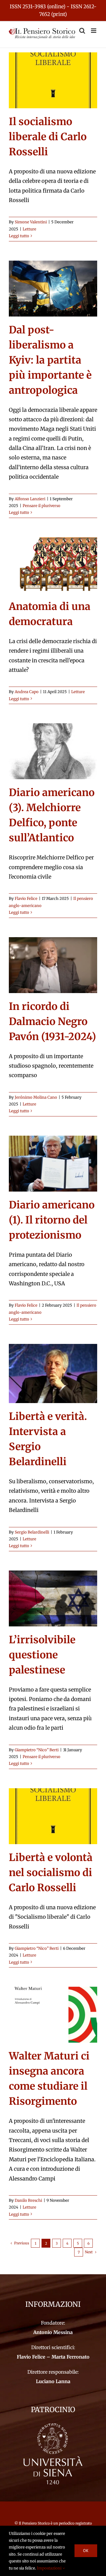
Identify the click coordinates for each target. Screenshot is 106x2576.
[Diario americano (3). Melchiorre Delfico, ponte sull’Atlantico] (53, 751)
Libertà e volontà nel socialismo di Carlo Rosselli (51, 1873)
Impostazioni (50, 2568)
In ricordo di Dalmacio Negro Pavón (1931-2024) (52, 1021)
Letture (29, 229)
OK (86, 2551)
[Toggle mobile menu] (94, 31)
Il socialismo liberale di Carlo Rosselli (48, 137)
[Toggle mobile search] (82, 31)
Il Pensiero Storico (35, 2523)
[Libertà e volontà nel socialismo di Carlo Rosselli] (53, 1816)
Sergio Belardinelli (32, 1532)
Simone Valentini (31, 222)
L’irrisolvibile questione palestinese (42, 1655)
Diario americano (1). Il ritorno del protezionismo (52, 1220)
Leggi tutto (19, 236)
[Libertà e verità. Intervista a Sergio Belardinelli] (53, 1373)
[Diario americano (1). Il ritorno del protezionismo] (53, 1164)
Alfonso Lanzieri (30, 499)
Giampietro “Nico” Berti (37, 1750)
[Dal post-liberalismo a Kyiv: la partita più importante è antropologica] (53, 289)
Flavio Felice (26, 899)
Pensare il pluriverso (42, 506)
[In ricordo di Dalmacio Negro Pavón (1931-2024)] (53, 965)
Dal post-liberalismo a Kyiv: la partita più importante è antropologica (50, 360)
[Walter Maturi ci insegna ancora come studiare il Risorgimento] (53, 2015)
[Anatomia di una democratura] (53, 565)
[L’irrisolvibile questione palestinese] (53, 1598)
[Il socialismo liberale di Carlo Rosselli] (53, 80)
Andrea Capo (27, 692)
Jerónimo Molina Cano (36, 1097)
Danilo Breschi (28, 2200)
